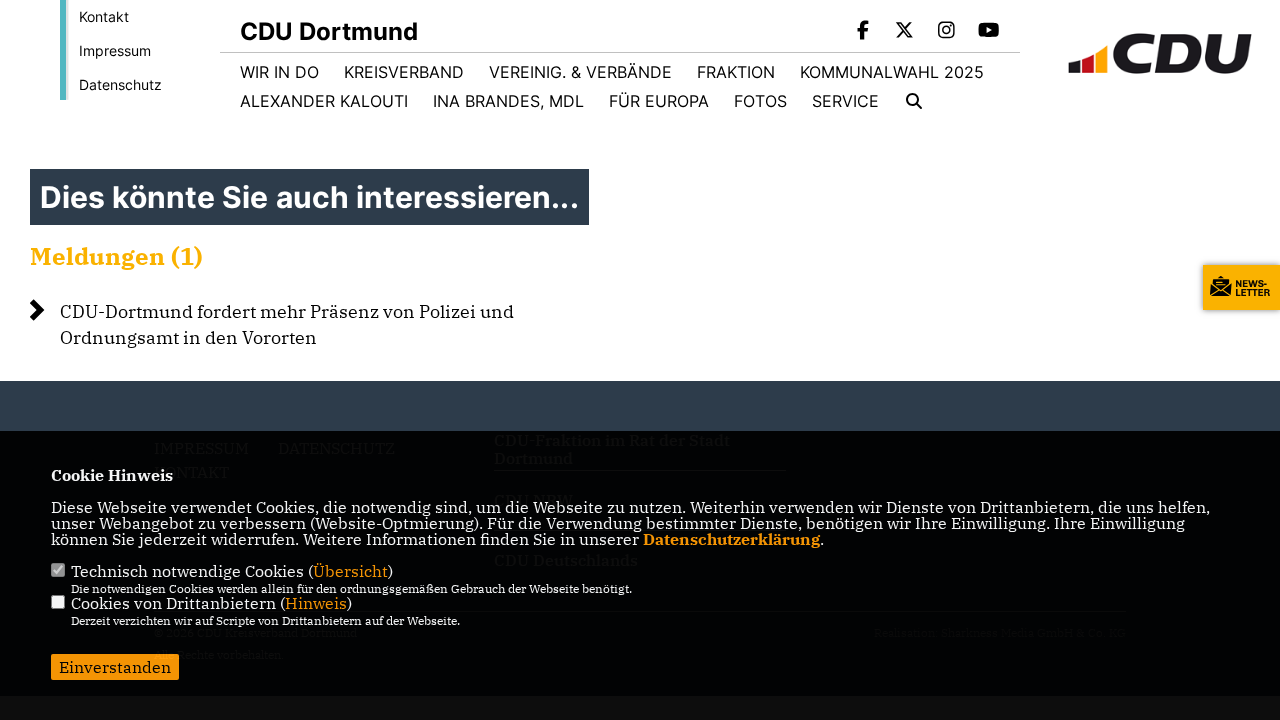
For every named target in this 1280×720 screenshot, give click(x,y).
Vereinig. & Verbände (580, 72)
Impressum (115, 50)
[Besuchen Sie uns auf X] (905, 32)
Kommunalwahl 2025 (892, 72)
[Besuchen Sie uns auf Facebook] (863, 32)
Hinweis (316, 603)
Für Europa (659, 101)
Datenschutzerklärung (731, 539)
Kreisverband (404, 72)
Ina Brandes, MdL (508, 101)
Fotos (760, 101)
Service (845, 101)
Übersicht (350, 571)
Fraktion (736, 72)
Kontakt (104, 16)
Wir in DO (279, 72)
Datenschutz (120, 84)
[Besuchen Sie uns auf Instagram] (947, 32)
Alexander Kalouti (324, 101)
